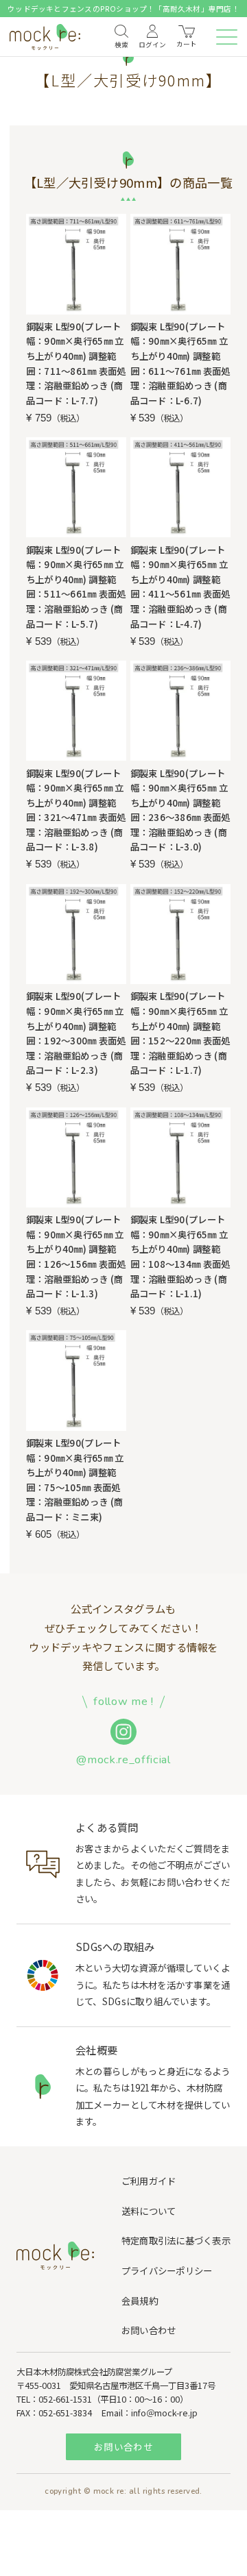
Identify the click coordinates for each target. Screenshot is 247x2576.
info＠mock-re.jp (164, 2413)
